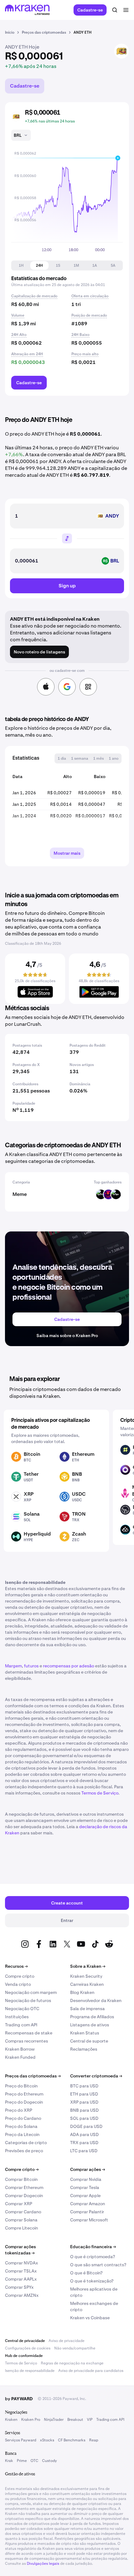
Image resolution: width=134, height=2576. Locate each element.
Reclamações (84, 2049)
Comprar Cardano (23, 2212)
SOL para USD (84, 2118)
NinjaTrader (54, 2420)
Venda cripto (18, 1984)
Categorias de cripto (26, 2143)
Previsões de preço (24, 2151)
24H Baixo (80, 335)
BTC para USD (84, 2086)
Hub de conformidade (24, 2356)
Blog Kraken (82, 1992)
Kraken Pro (31, 2420)
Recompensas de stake (29, 2033)
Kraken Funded (20, 2057)
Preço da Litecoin (22, 2134)
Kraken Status (85, 2033)
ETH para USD (84, 2094)
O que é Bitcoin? (86, 2273)
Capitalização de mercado (34, 296)
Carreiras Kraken (87, 1984)
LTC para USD (84, 2151)
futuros (31, 1666)
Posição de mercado (89, 315)
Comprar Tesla (85, 2187)
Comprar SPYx (19, 2287)
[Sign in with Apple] (46, 687)
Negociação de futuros (28, 2000)
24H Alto (19, 335)
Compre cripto (20, 1976)
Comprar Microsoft (89, 2220)
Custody (49, 2461)
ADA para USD (84, 2134)
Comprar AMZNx (22, 2295)
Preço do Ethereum (24, 2094)
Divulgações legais (43, 2564)
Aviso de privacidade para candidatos (91, 2371)
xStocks (47, 2440)
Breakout (75, 2420)
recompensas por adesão (69, 1666)
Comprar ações (88, 2169)
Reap (94, 2440)
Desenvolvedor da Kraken (96, 2000)
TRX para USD (84, 2143)
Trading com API (21, 2025)
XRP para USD (84, 2102)
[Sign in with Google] (67, 687)
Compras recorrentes (26, 2041)
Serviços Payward (21, 2440)
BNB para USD (84, 2110)
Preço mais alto (85, 354)
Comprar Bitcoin (21, 2179)
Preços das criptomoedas (33, 2076)
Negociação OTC (22, 2009)
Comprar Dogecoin (24, 2196)
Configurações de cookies (28, 2348)
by (19, 2399)
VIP (90, 2420)
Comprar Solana (21, 2220)
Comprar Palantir (87, 2212)
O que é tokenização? (92, 2281)
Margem (13, 1666)
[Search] (115, 10)
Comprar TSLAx (21, 2271)
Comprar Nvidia (86, 2179)
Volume (18, 315)
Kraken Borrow (20, 2049)
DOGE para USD (86, 2126)
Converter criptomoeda (96, 2076)
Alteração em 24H (27, 354)
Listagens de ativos (90, 2025)
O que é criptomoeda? (93, 2257)
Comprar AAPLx (21, 2279)
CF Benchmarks (72, 2440)
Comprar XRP (19, 2204)
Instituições (17, 2017)
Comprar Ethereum (24, 2187)
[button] (21, 265)
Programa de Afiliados (92, 2017)
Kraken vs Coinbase (90, 2318)
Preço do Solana (21, 2126)
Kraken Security (86, 1976)
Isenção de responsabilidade (30, 2371)
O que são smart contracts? (98, 2265)
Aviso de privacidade (67, 2341)
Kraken (11, 2420)
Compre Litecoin (22, 2228)
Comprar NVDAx (22, 2263)
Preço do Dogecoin (24, 2102)
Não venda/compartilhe (75, 2348)
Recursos (16, 1966)
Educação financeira (93, 2247)
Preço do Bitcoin (21, 2086)
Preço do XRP (19, 2110)
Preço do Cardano (23, 2118)
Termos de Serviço (100, 1793)
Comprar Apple (85, 2196)
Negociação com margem (31, 1992)
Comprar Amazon (88, 2204)
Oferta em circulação (90, 296)
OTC (34, 2461)
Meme (20, 1194)
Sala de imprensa (87, 2009)
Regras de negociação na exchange (72, 2363)
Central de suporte (89, 2041)
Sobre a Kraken (88, 1966)
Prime (22, 2461)
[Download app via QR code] (88, 687)
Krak (9, 2461)
